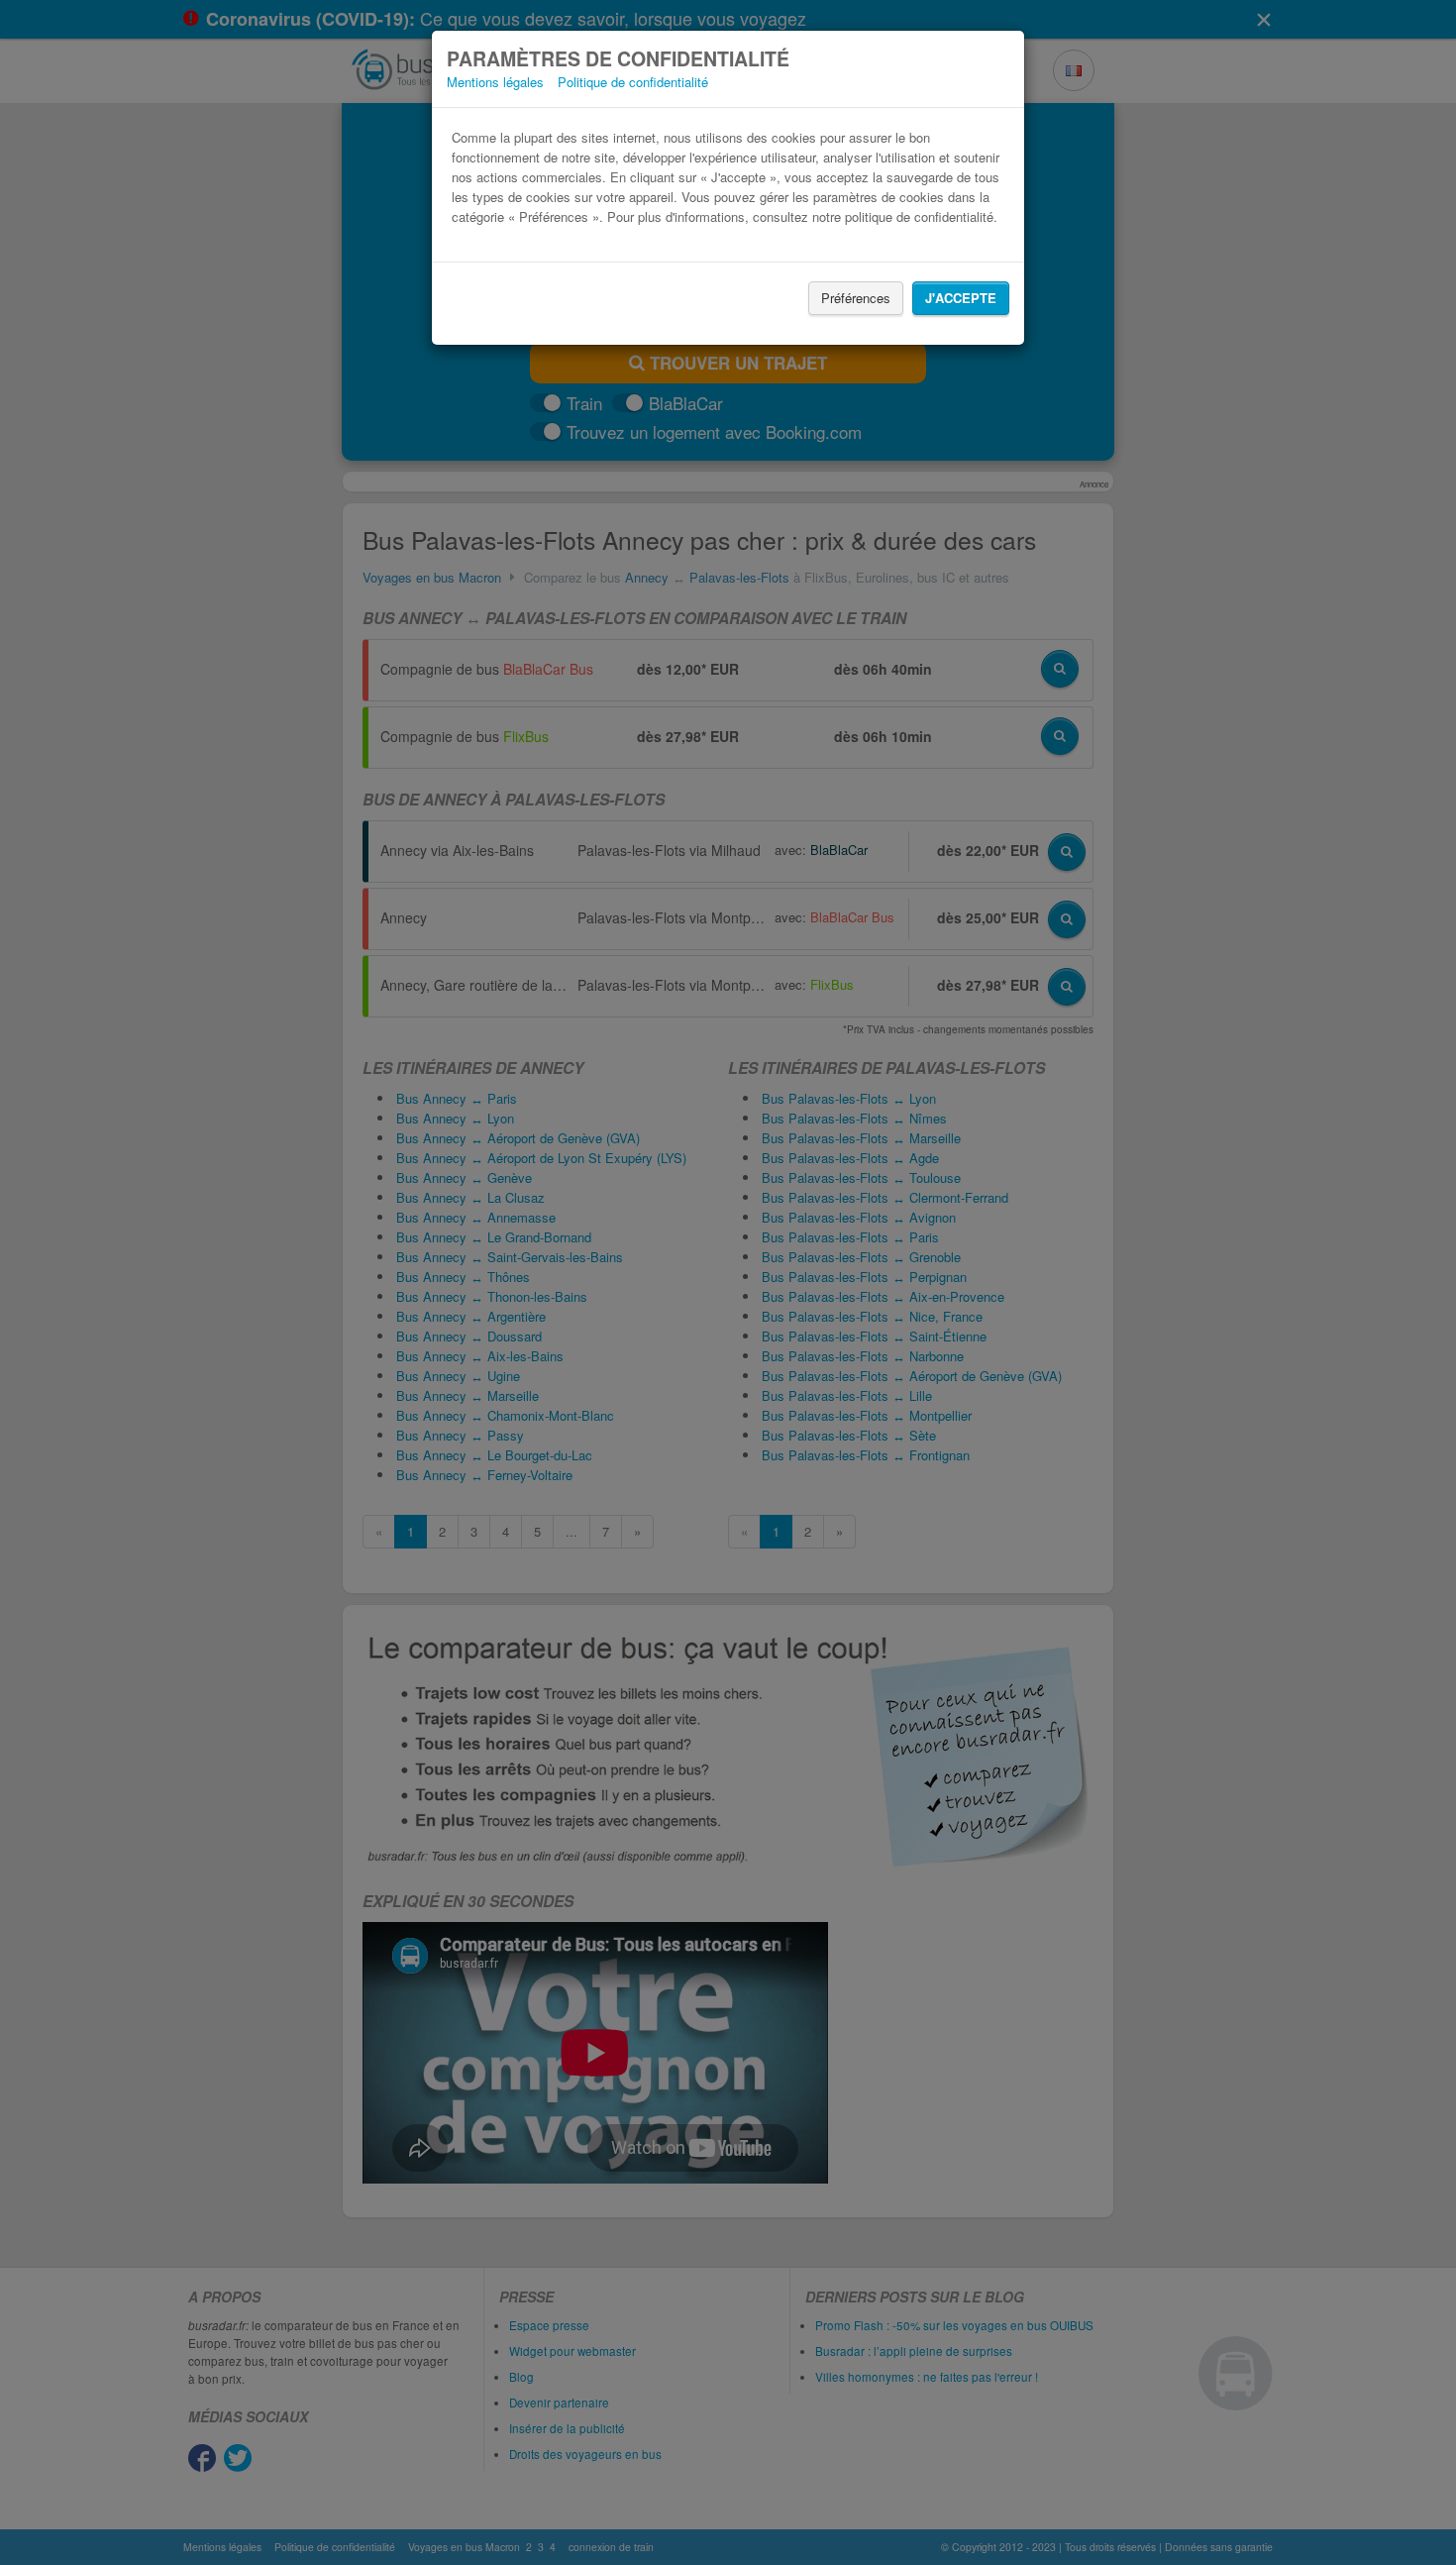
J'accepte (961, 298)
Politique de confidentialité (633, 82)
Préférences (856, 298)
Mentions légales (495, 82)
